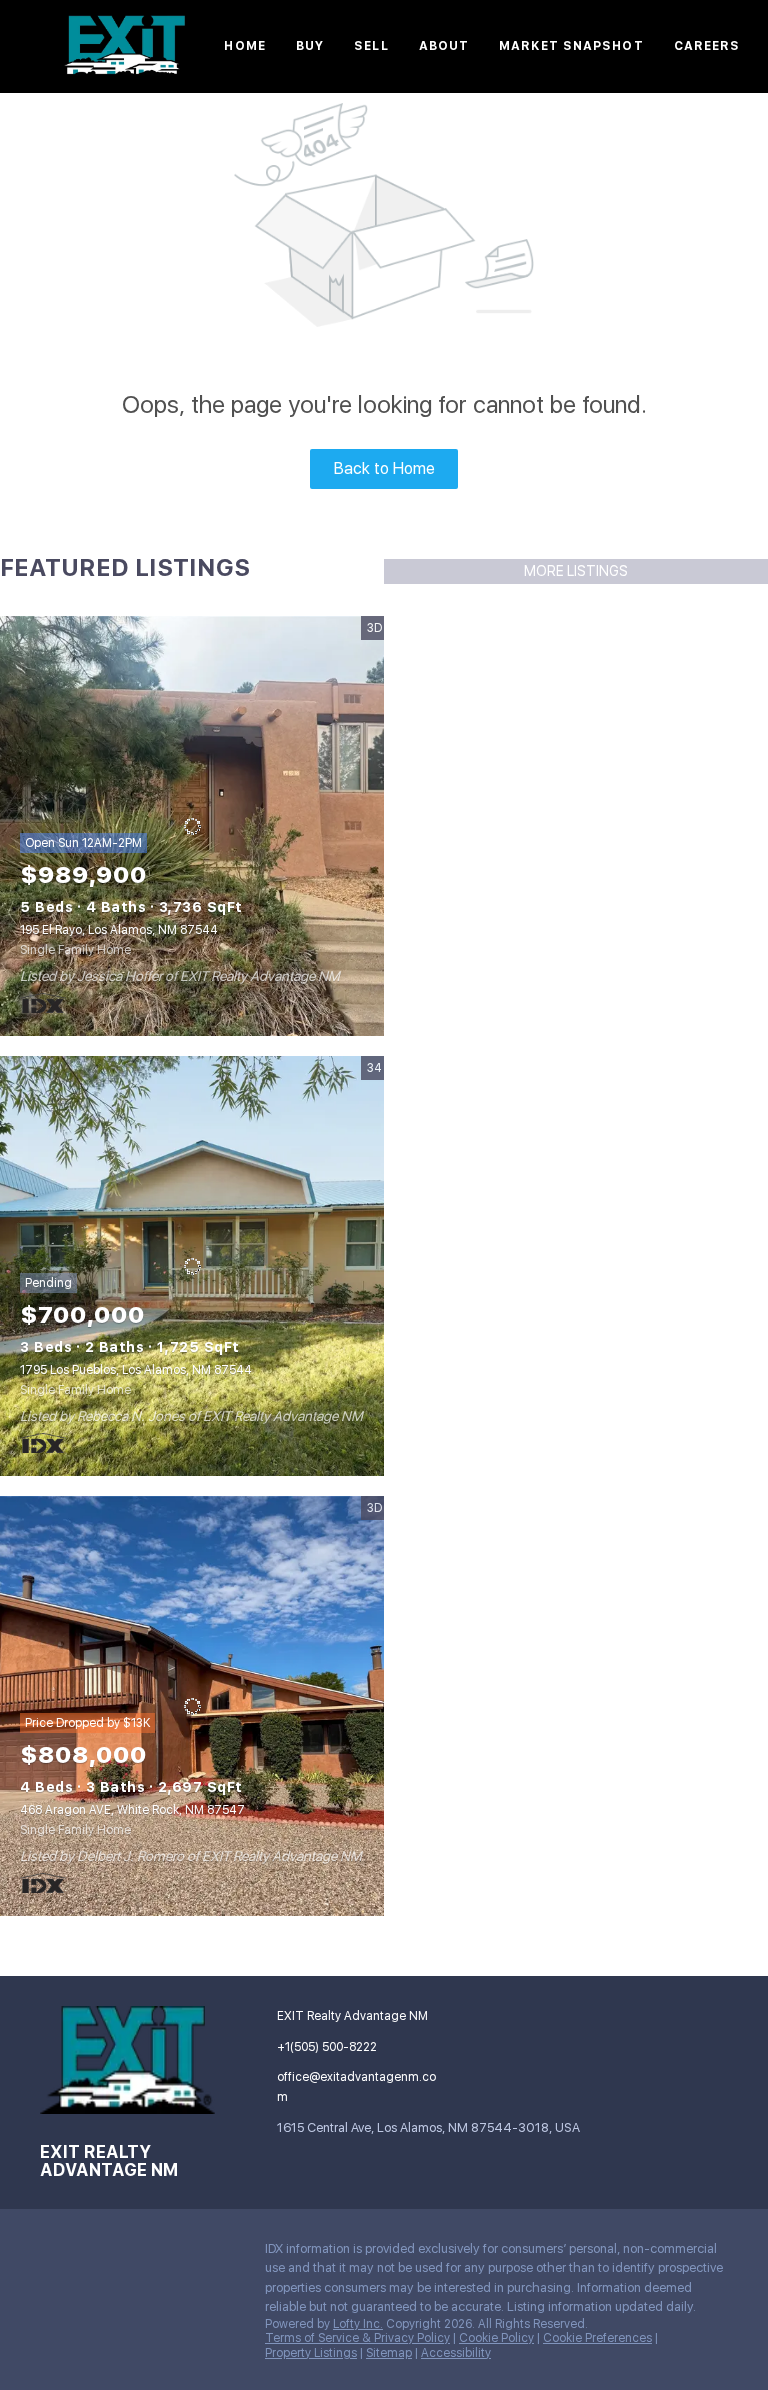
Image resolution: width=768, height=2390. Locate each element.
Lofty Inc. (358, 2324)
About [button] (444, 46)
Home (244, 46)
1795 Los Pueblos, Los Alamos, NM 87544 (136, 1370)
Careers (707, 46)
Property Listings (311, 2353)
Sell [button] (371, 46)
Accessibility (456, 2353)
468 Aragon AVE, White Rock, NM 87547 (132, 1810)
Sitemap (389, 2353)
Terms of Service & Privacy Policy (357, 2338)
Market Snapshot (571, 46)
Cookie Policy (496, 2338)
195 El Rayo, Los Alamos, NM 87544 (119, 930)
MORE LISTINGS (576, 571)
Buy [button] (310, 46)
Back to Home (384, 468)
